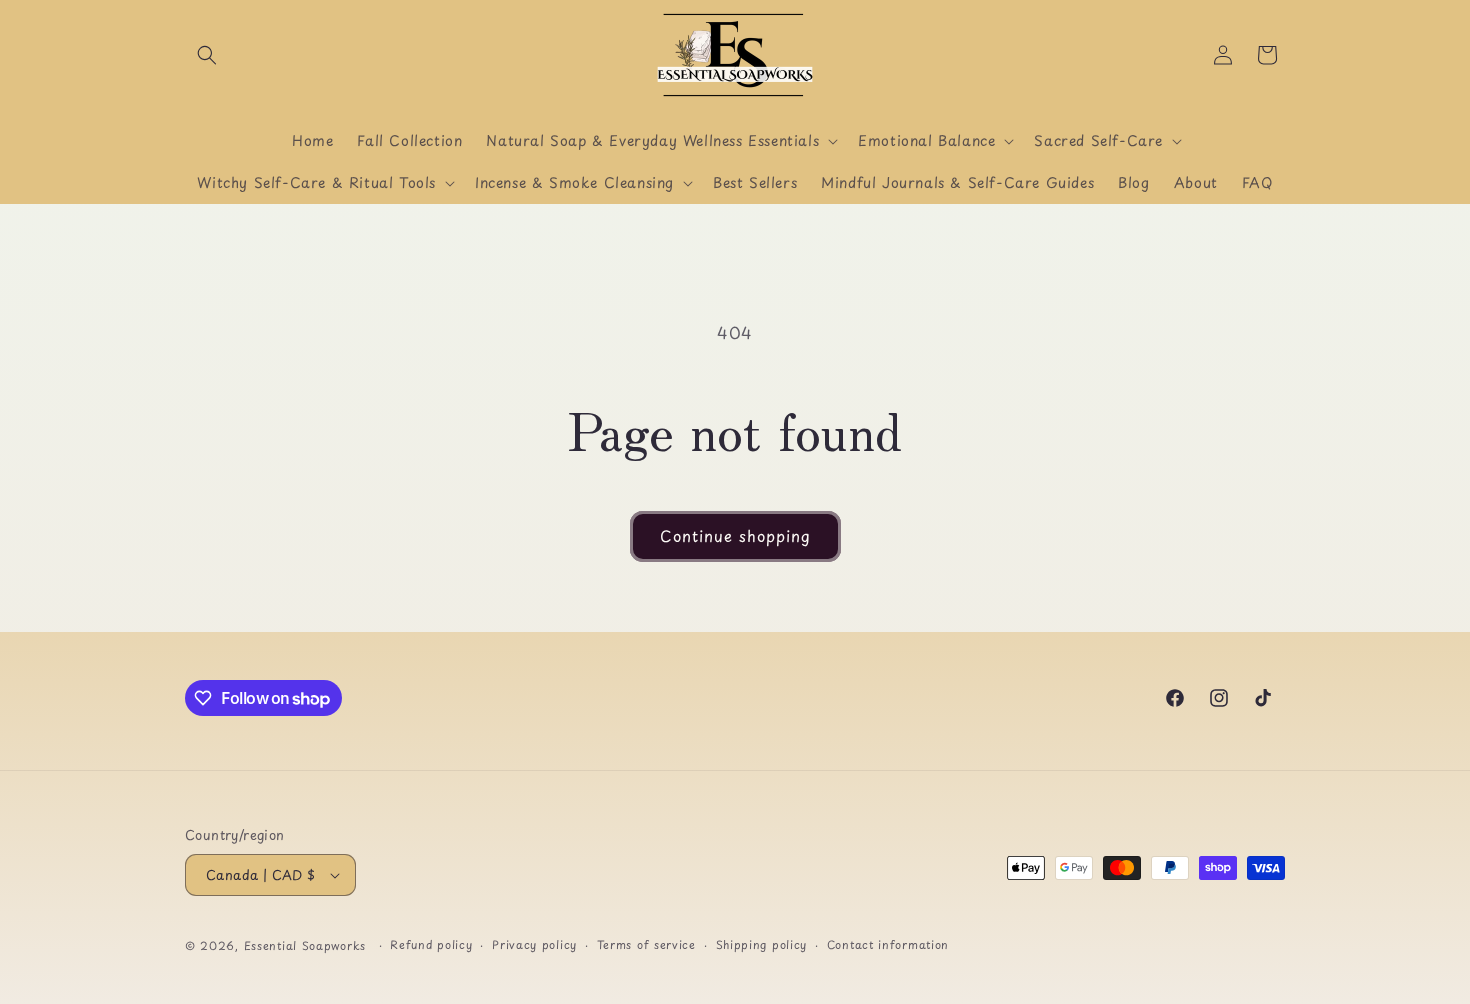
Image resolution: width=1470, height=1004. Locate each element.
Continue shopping (735, 535)
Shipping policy (762, 944)
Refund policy (431, 944)
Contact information (888, 944)
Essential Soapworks (305, 945)
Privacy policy (534, 944)
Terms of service (646, 944)
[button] (207, 55)
